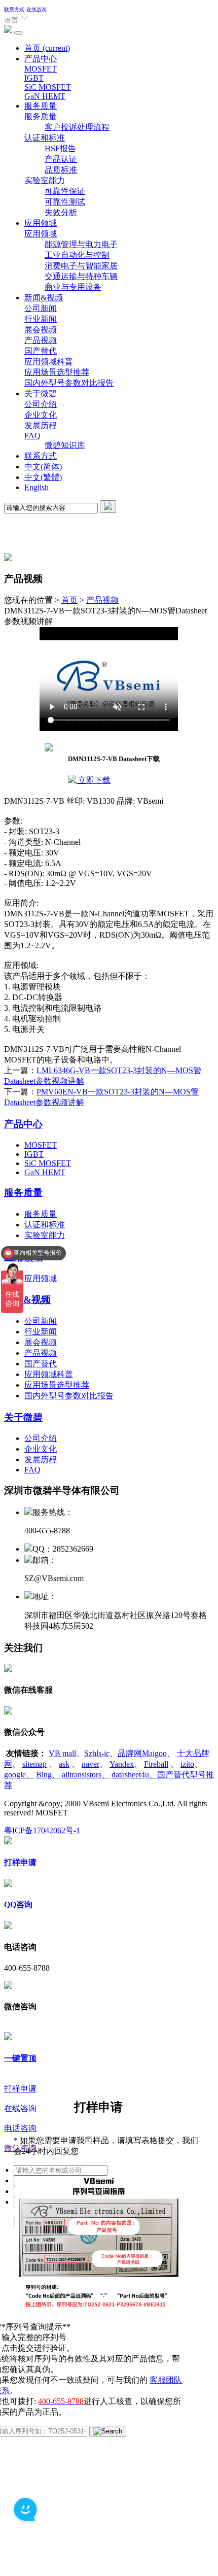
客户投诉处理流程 (77, 127)
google (19, 1775)
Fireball (156, 1764)
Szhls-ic (97, 1753)
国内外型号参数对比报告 (69, 383)
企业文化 (41, 415)
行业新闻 (41, 319)
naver (90, 1764)
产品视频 (41, 340)
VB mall (62, 1753)
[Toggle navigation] (18, 33)
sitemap (34, 1764)
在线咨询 (37, 9)
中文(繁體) (43, 477)
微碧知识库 (65, 445)
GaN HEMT (45, 96)
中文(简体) (43, 467)
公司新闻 (41, 308)
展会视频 (41, 330)
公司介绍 (41, 404)
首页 (47, 48)
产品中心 (41, 59)
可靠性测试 (65, 202)
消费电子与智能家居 (81, 266)
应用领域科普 (49, 362)
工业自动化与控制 (77, 255)
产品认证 (61, 159)
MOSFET (41, 69)
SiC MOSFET (48, 87)
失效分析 (61, 212)
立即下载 (93, 780)
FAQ (32, 436)
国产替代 (41, 351)
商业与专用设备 (73, 287)
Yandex (122, 1764)
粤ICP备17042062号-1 (42, 1830)
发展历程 (41, 425)
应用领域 (41, 223)
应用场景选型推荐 (57, 372)
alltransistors (86, 1775)
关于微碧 (41, 393)
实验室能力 (45, 180)
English (37, 487)
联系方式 (14, 9)
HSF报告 (60, 148)
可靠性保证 (65, 191)
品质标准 (61, 170)
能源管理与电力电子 (81, 244)
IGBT (34, 78)
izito (187, 1764)
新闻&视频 (44, 298)
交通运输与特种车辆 (81, 276)
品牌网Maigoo (142, 1753)
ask (64, 1764)
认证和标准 (45, 138)
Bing (48, 1775)
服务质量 (41, 106)
